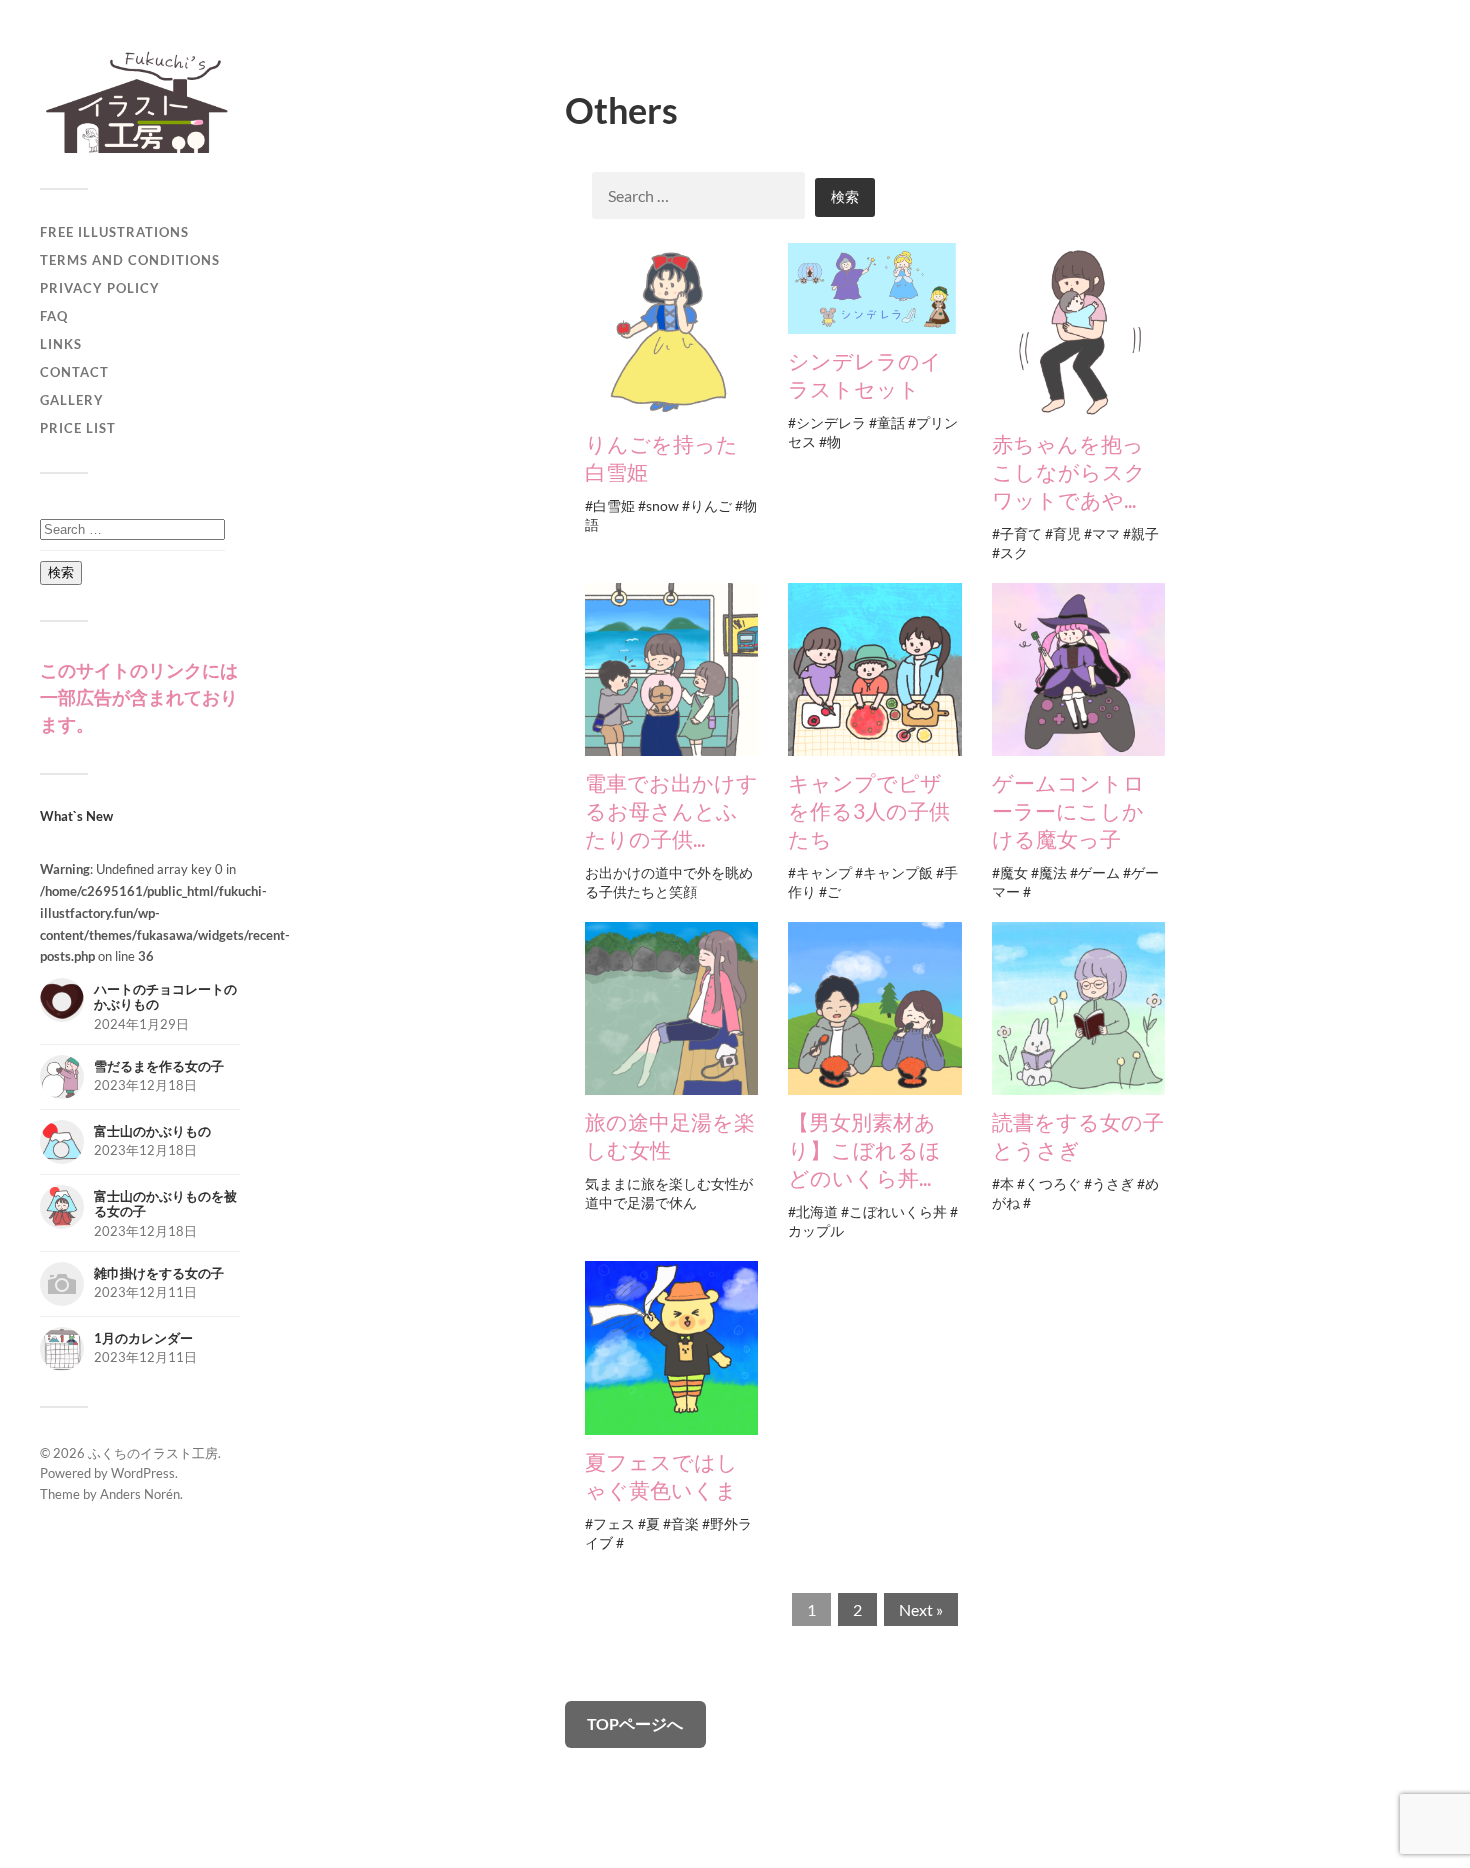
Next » (921, 1609)
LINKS (61, 344)
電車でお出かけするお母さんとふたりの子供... (671, 810)
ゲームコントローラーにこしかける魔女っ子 (1068, 810)
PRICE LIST (78, 428)
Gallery (72, 400)
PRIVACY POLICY (100, 288)
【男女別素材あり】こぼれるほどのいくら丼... (864, 1149)
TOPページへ (635, 1723)
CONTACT (74, 372)
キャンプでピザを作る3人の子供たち (869, 810)
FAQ (54, 316)
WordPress (143, 1473)
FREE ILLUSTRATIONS (114, 232)
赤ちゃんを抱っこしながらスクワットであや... (1069, 471)
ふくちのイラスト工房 (153, 1453)
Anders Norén (140, 1494)
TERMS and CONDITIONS (130, 260)
